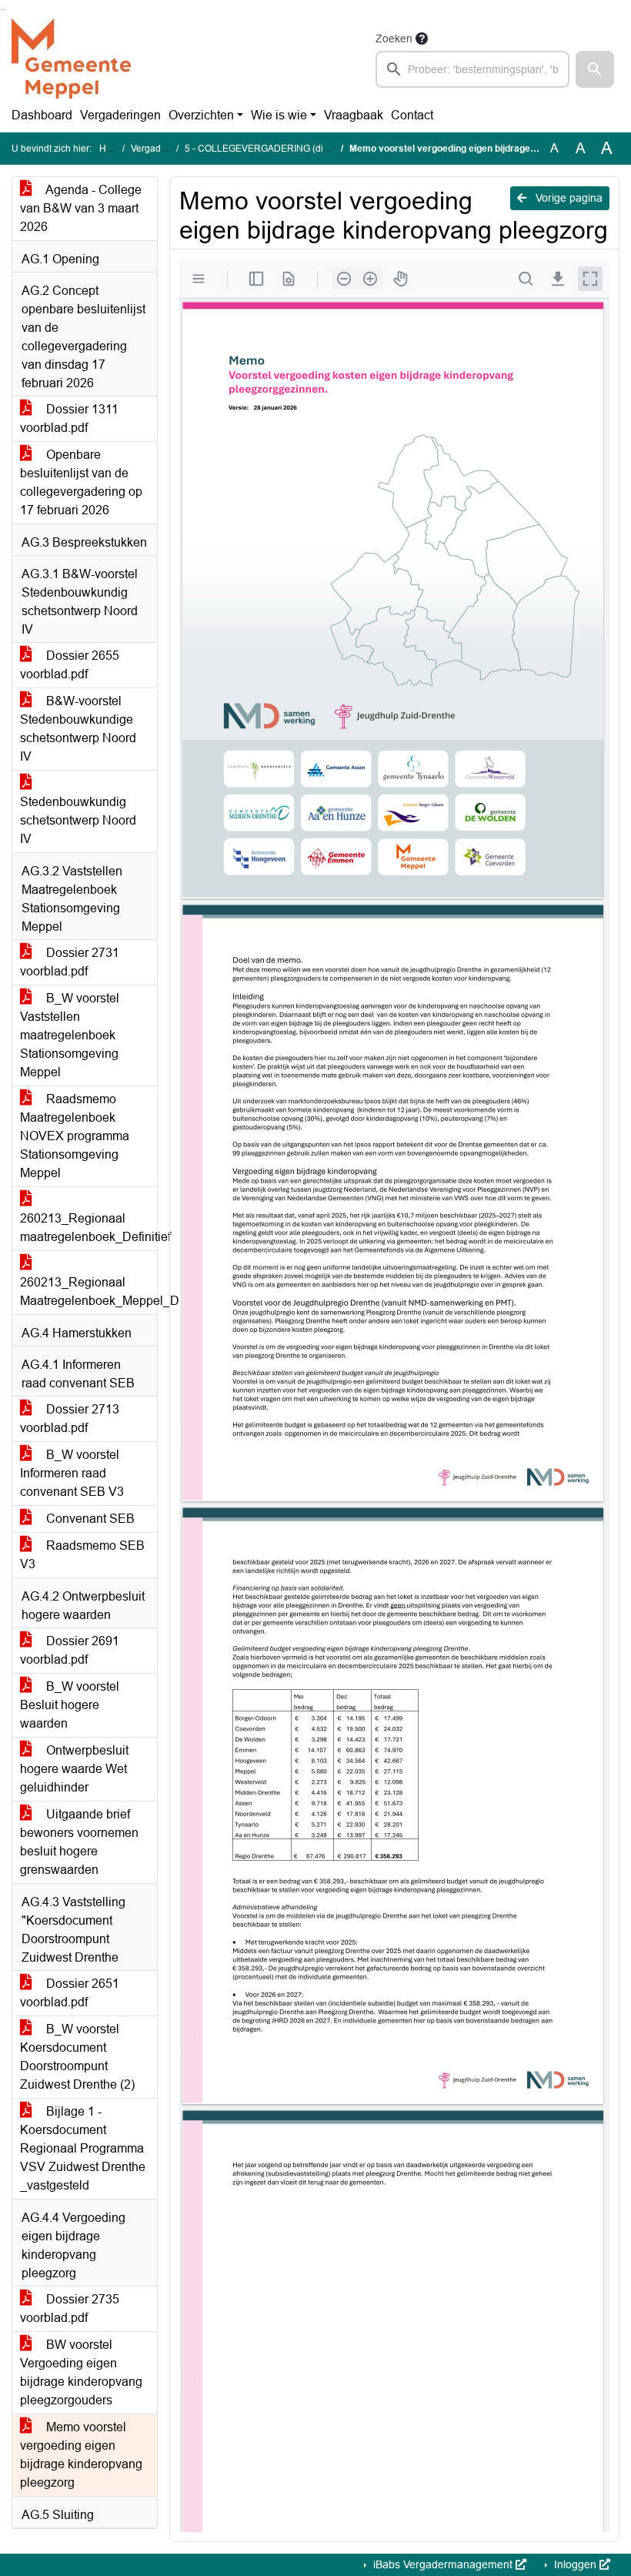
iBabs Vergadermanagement (443, 2564)
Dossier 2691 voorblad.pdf (70, 1650)
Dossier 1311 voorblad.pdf (69, 418)
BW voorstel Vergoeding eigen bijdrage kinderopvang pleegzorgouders (81, 2372)
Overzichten (201, 115)
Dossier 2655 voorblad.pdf (70, 665)
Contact (412, 115)
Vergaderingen (120, 115)
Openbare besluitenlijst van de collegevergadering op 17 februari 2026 (81, 482)
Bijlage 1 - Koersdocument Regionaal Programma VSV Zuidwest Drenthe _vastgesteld (83, 2148)
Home (112, 149)
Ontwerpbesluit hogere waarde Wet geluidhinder (74, 1769)
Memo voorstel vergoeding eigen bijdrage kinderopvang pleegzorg (81, 2455)
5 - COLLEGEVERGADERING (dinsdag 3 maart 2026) (297, 149)
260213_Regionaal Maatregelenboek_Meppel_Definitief (88, 1291)
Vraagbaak (354, 115)
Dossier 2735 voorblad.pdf (70, 2308)
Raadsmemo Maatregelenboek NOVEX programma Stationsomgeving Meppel (75, 1136)
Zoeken (394, 38)
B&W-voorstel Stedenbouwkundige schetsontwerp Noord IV (78, 729)
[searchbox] (472, 69)
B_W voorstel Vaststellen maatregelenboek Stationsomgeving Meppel (70, 1035)
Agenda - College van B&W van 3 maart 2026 (81, 208)
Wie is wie (279, 115)
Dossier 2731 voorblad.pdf (70, 962)
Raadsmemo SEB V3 (82, 1555)
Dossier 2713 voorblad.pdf (70, 1418)
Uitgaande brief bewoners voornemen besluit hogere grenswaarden (79, 1842)
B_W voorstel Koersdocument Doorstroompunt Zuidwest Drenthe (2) (77, 2057)
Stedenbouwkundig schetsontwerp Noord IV (78, 820)
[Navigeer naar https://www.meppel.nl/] (71, 59)
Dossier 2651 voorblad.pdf (70, 1993)
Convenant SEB (89, 1519)
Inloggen (575, 2564)
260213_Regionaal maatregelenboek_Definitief (88, 1228)
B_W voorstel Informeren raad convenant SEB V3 (72, 1473)
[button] (595, 69)
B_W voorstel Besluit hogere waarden (70, 1705)
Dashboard (42, 115)
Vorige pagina (568, 198)
